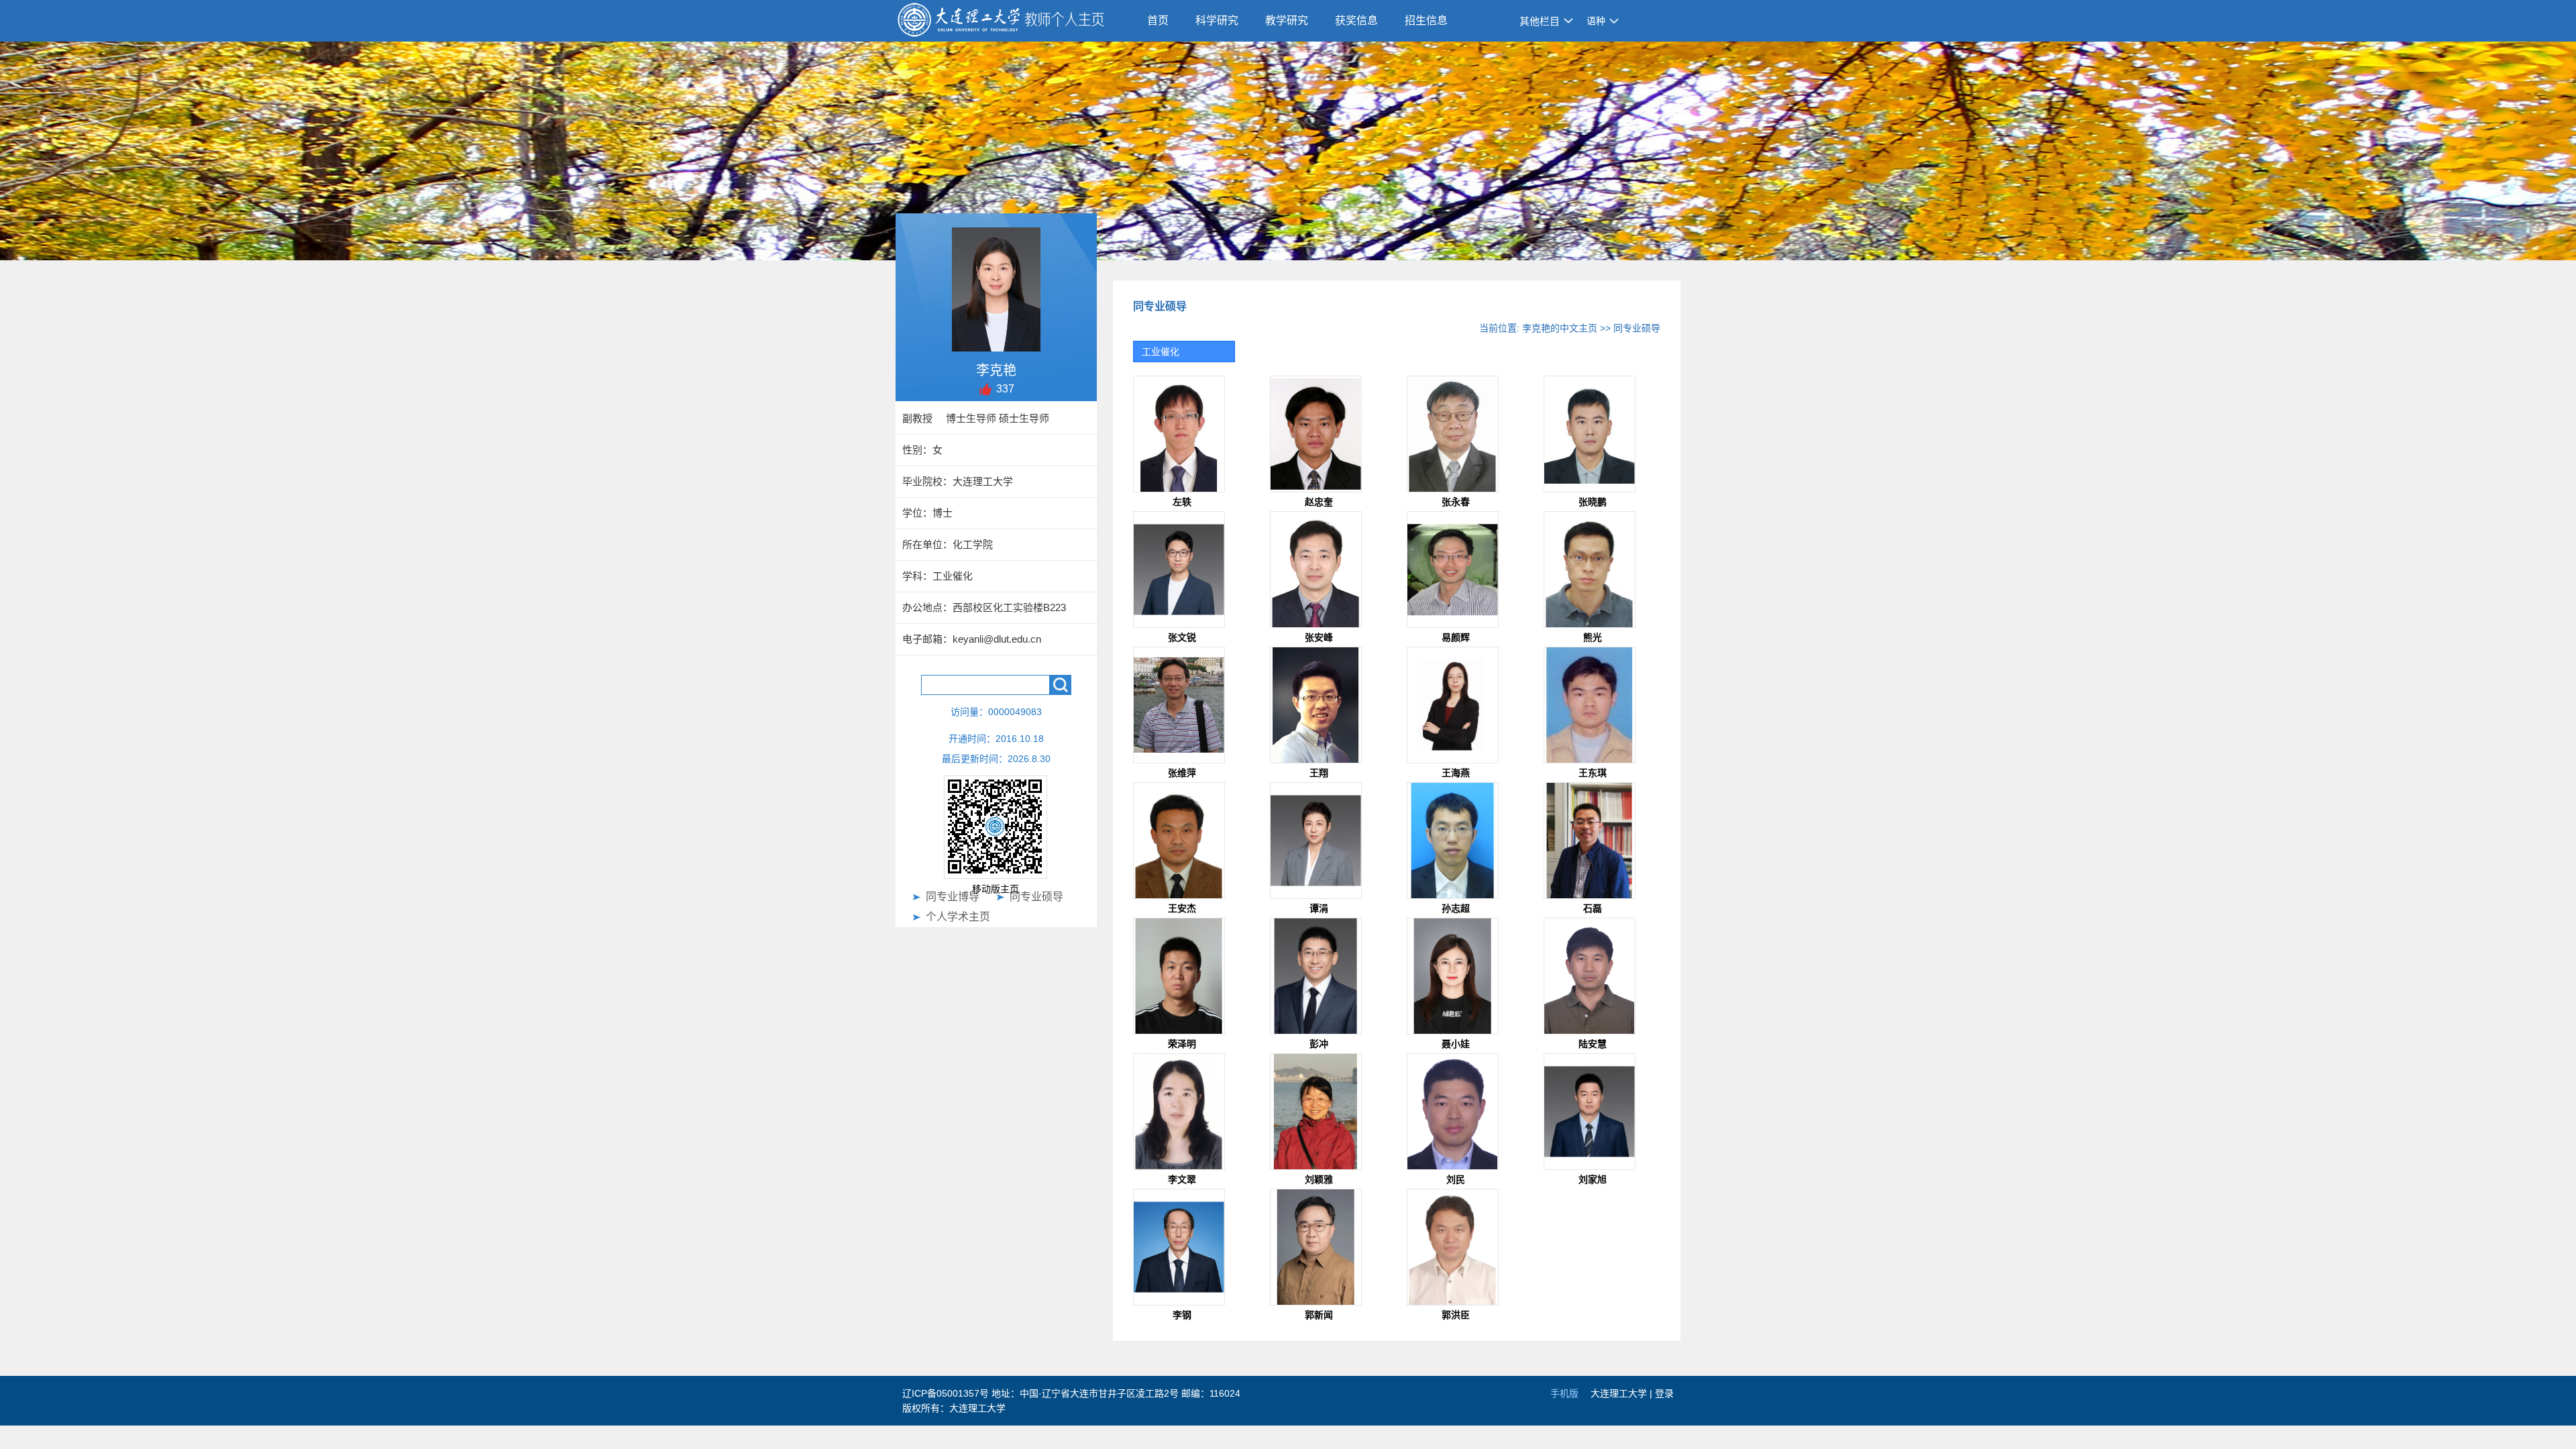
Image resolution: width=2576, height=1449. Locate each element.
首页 (1158, 20)
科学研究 (1217, 20)
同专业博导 (953, 897)
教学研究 (1287, 20)
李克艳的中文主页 (1560, 328)
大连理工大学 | (1623, 1393)
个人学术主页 (958, 917)
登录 (1664, 1393)
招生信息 (1426, 20)
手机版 (1564, 1393)
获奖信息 (1356, 20)
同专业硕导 (1036, 897)
